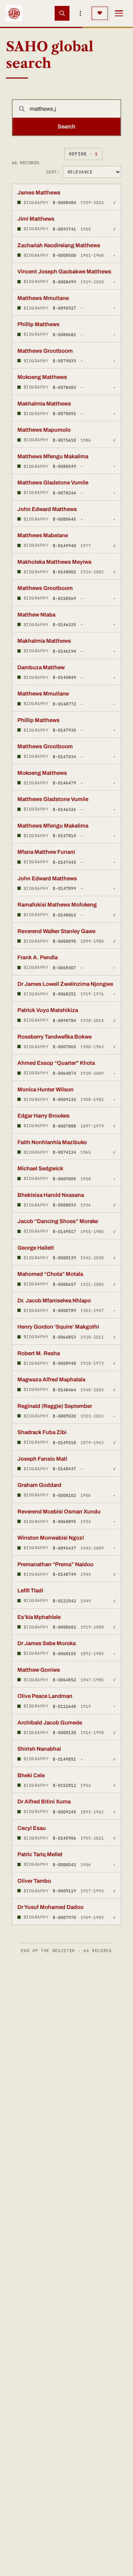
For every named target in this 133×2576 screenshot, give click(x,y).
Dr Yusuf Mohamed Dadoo (50, 1907)
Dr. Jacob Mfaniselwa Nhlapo (54, 1301)
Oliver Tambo (34, 1881)
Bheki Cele (31, 1775)
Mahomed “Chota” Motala (50, 1274)
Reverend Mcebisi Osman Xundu (59, 1512)
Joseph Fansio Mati (42, 1459)
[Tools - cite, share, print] (81, 13)
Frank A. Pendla (37, 957)
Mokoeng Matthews (42, 377)
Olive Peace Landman (45, 1696)
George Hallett (36, 1248)
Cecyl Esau (32, 1828)
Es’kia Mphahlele (39, 1617)
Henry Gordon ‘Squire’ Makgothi (58, 1327)
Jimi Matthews (36, 219)
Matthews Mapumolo (44, 430)
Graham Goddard (39, 1485)
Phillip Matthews (38, 324)
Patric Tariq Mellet (40, 1854)
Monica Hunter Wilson (45, 1090)
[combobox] (73, 109)
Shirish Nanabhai (39, 1749)
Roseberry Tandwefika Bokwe (54, 1037)
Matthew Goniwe (39, 1670)
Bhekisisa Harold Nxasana (51, 1195)
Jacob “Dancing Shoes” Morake (58, 1221)
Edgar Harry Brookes (43, 1116)
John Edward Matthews (47, 509)
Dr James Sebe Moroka (47, 1643)
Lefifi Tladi (30, 1591)
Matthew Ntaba (36, 615)
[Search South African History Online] (62, 13)
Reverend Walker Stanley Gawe (56, 931)
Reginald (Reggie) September (55, 1406)
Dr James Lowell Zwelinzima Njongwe (65, 984)
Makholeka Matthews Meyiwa (54, 562)
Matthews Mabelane (43, 535)
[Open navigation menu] (119, 13)
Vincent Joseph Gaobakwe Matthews (64, 272)
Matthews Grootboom (45, 351)
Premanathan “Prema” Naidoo (55, 1564)
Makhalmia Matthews (44, 404)
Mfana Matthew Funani (46, 852)
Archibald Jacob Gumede (50, 1723)
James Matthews (39, 193)
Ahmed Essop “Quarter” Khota (56, 1063)
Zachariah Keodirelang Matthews (59, 245)
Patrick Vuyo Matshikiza (48, 1010)
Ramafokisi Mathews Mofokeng (57, 905)
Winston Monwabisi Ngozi (51, 1538)
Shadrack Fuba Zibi (42, 1432)
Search (66, 127)
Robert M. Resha (39, 1353)
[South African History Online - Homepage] (14, 13)
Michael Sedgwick (40, 1168)
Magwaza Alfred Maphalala (51, 1379)
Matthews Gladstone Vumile (53, 483)
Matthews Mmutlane (43, 298)
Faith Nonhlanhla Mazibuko (52, 1142)
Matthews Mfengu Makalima (53, 456)
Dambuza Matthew (41, 667)
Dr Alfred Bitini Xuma (44, 1802)
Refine (83, 154)
